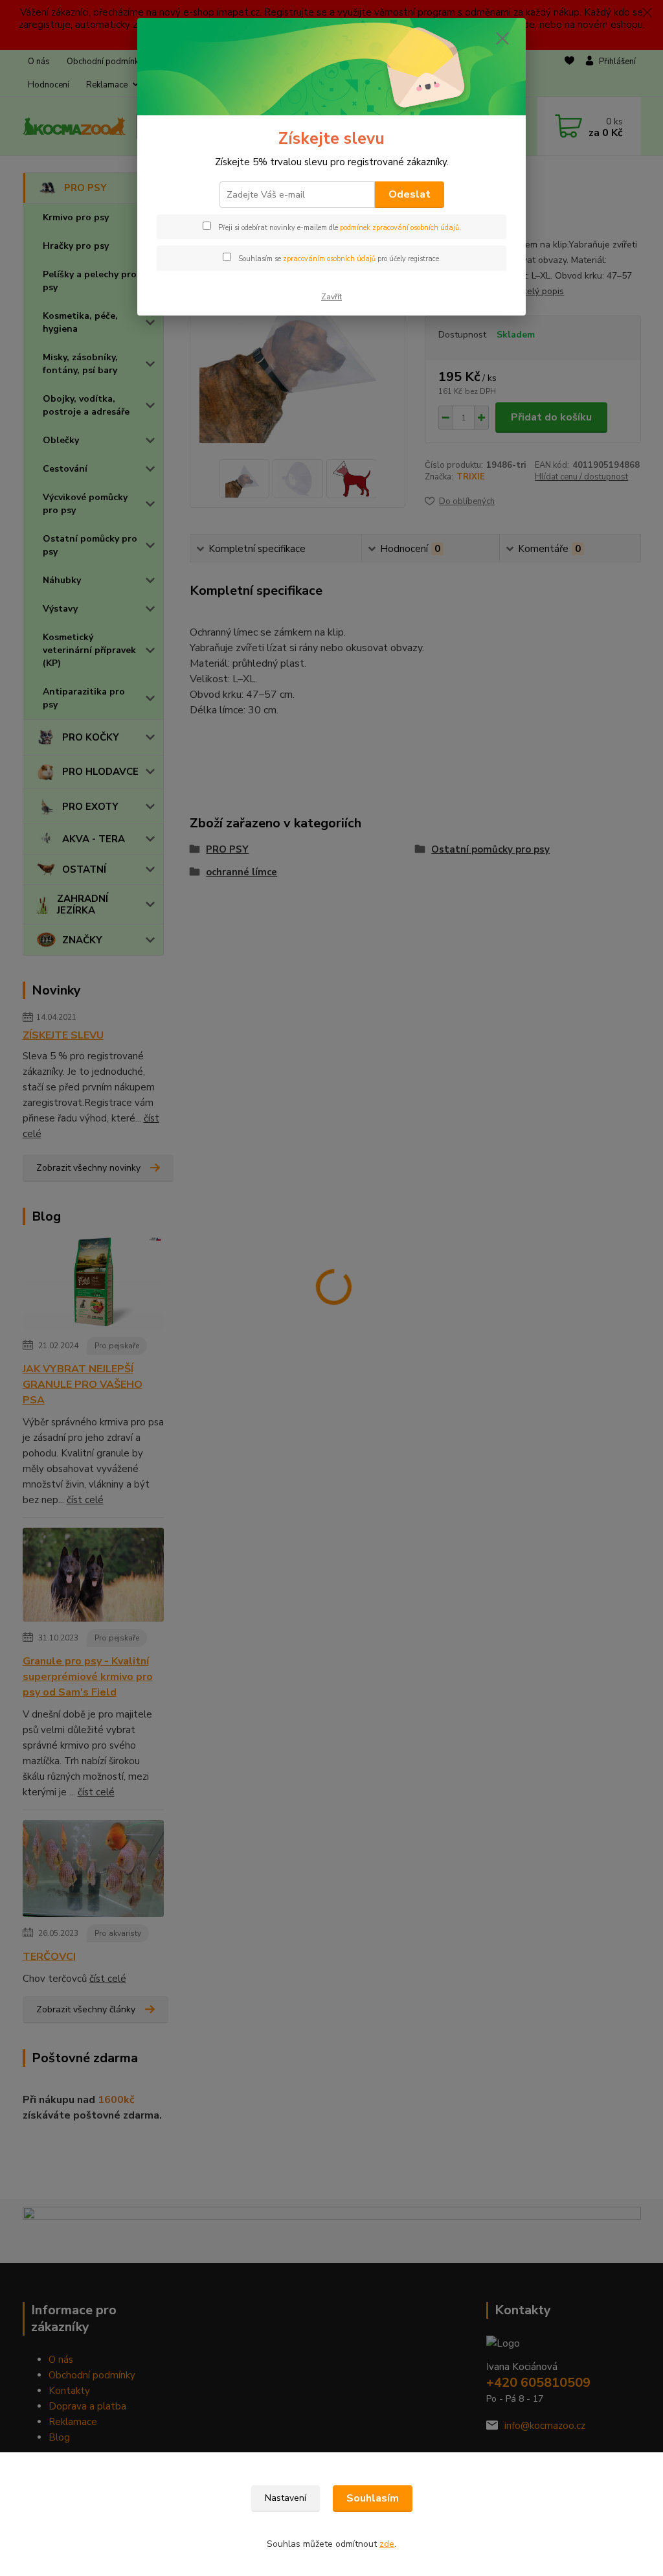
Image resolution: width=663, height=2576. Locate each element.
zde (387, 2544)
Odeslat (410, 194)
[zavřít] (502, 38)
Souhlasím (373, 2498)
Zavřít (331, 297)
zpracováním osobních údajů (329, 259)
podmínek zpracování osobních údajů (399, 228)
